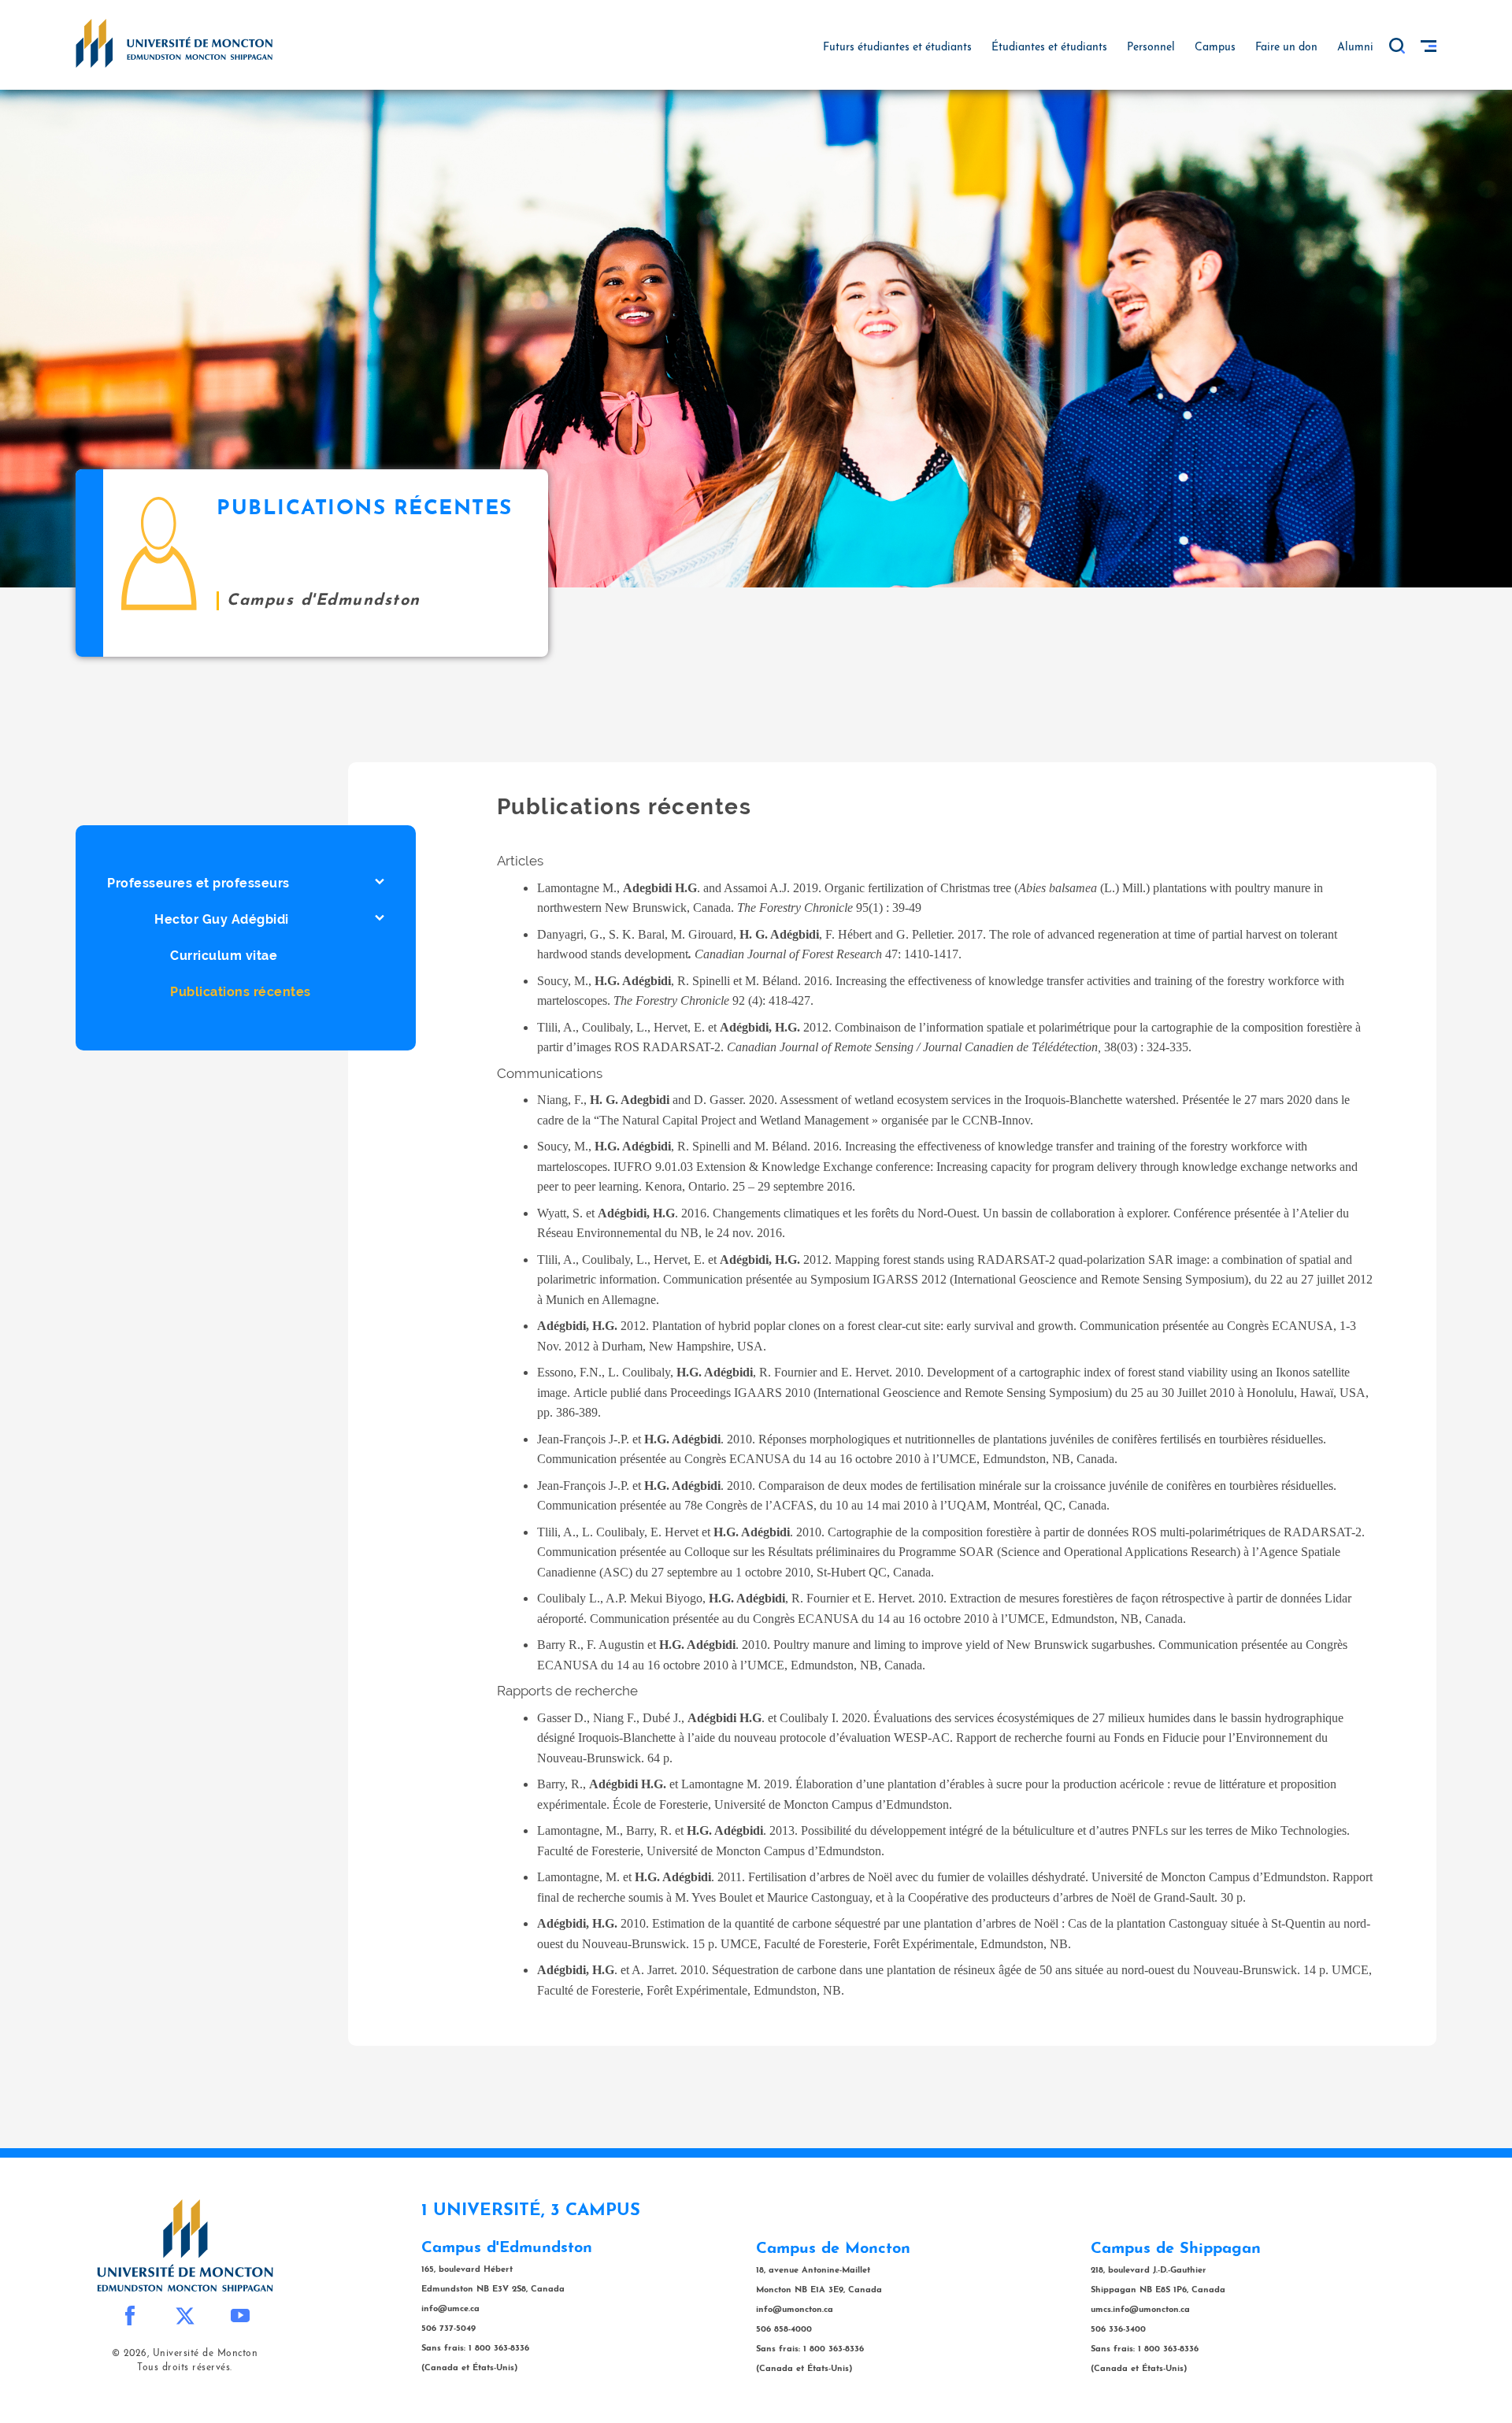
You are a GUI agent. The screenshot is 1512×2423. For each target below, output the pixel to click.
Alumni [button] (1355, 48)
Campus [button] (1215, 48)
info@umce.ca (450, 2309)
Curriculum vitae (224, 956)
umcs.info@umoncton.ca (1140, 2310)
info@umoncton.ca (795, 2310)
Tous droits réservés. (185, 2368)
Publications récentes (241, 992)
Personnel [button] (1151, 48)
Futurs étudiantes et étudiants (897, 48)
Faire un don (1286, 48)
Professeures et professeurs (198, 883)
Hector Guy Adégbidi (222, 919)
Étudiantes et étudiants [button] (1049, 48)
